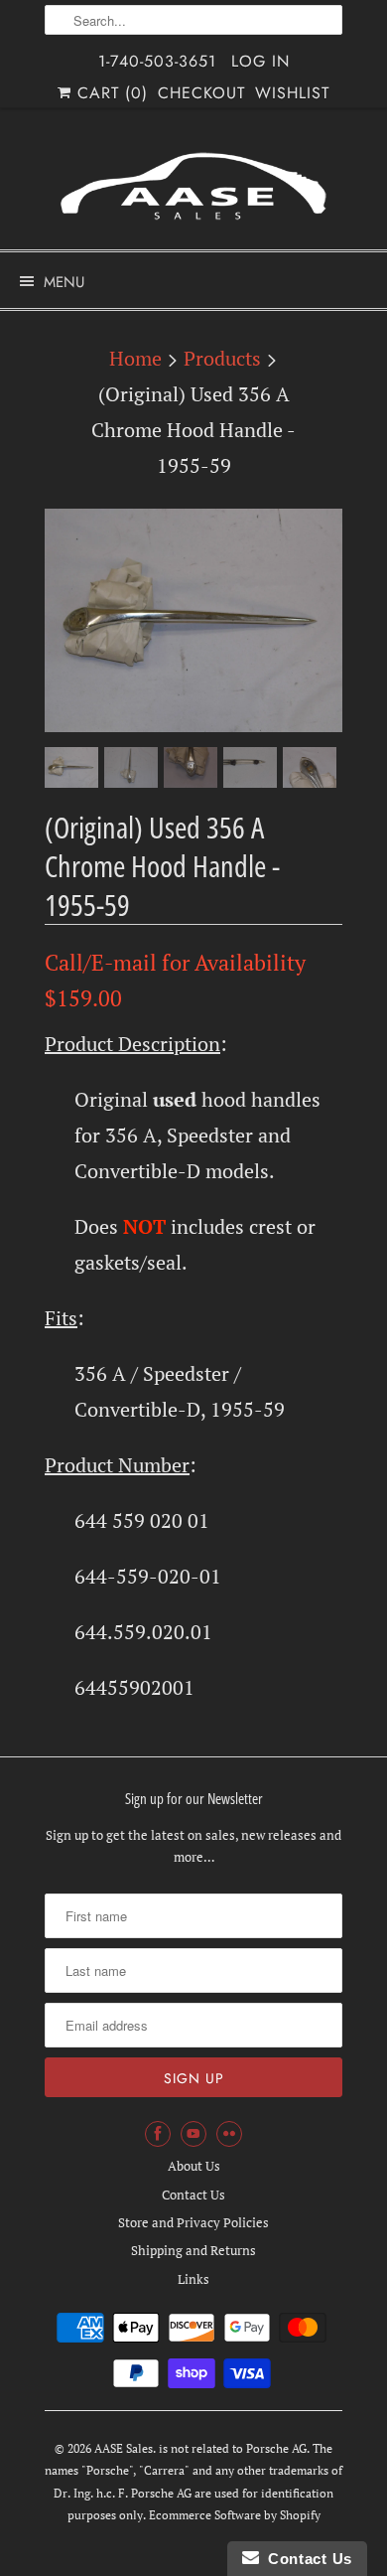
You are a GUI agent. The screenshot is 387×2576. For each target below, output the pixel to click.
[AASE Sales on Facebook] (158, 2134)
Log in (260, 61)
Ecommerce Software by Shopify (235, 2515)
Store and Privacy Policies (193, 2222)
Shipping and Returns (193, 2250)
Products (222, 358)
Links (193, 2279)
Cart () (110, 93)
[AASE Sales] (193, 186)
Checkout (201, 93)
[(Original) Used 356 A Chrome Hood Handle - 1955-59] (193, 620)
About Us (194, 2166)
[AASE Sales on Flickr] (229, 2134)
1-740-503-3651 (157, 61)
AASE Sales (124, 2448)
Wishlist (292, 93)
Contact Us (193, 2195)
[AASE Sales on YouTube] (193, 2134)
